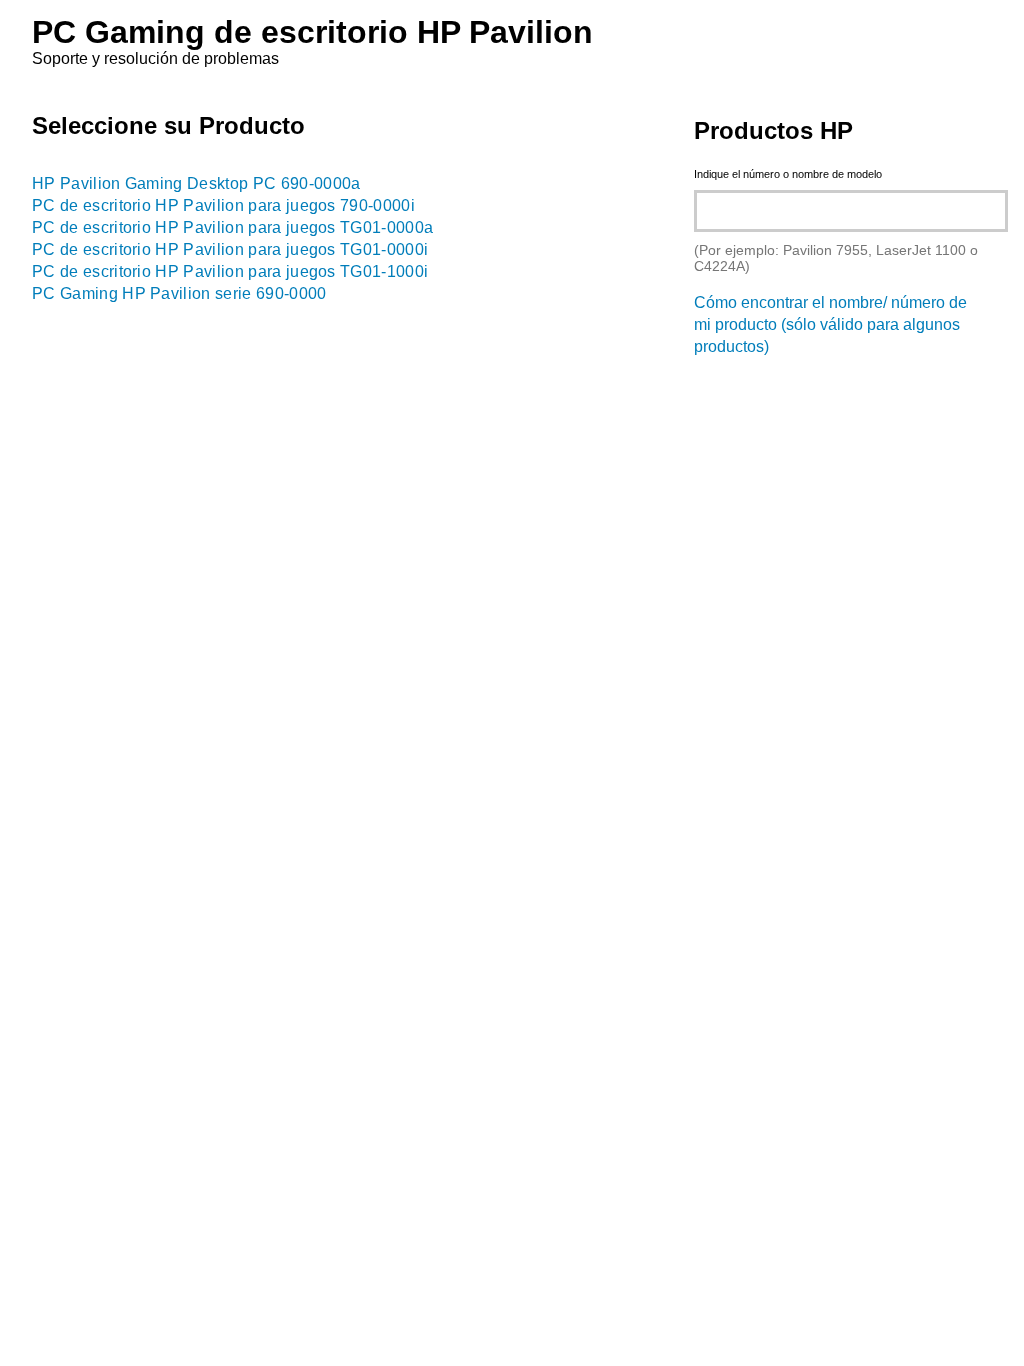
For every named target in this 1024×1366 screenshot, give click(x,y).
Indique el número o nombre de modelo (788, 174)
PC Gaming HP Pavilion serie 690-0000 (179, 293)
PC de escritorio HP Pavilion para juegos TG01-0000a (232, 227)
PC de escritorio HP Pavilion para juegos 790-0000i (223, 205)
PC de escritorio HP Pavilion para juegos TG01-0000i (230, 249)
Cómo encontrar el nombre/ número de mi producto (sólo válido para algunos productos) (830, 324)
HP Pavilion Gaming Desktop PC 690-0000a (196, 183)
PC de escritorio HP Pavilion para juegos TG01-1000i (230, 271)
